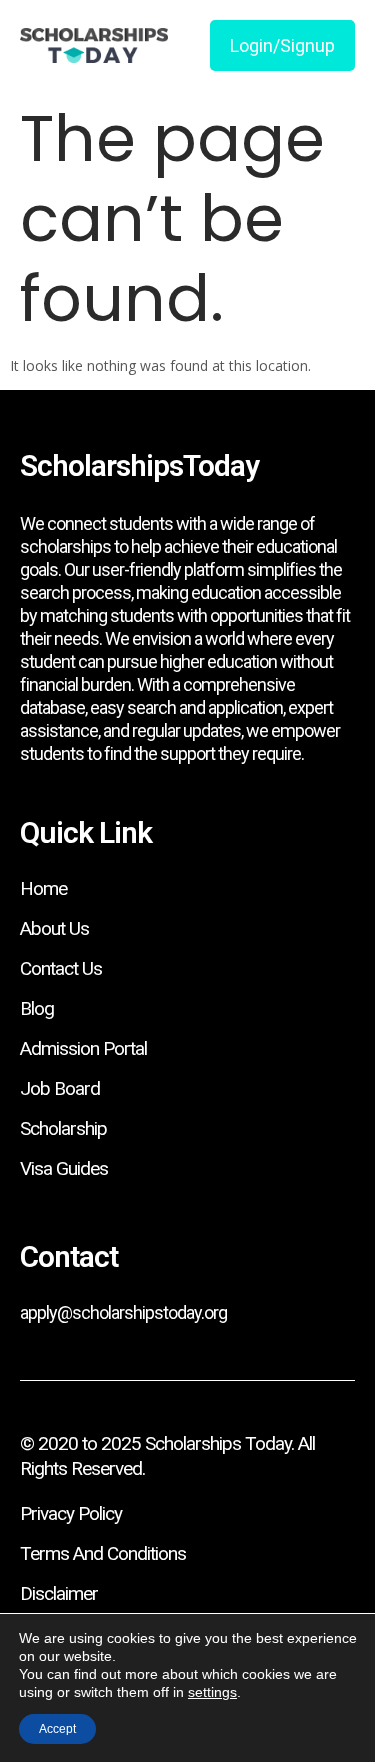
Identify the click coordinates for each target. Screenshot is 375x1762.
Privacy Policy (71, 1513)
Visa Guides (64, 1168)
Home (43, 888)
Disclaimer (59, 1593)
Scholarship (63, 1128)
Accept (57, 1729)
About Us (54, 928)
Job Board (60, 1088)
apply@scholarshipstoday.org (123, 1312)
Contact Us (61, 968)
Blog (37, 1008)
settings (212, 1692)
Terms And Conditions (103, 1553)
